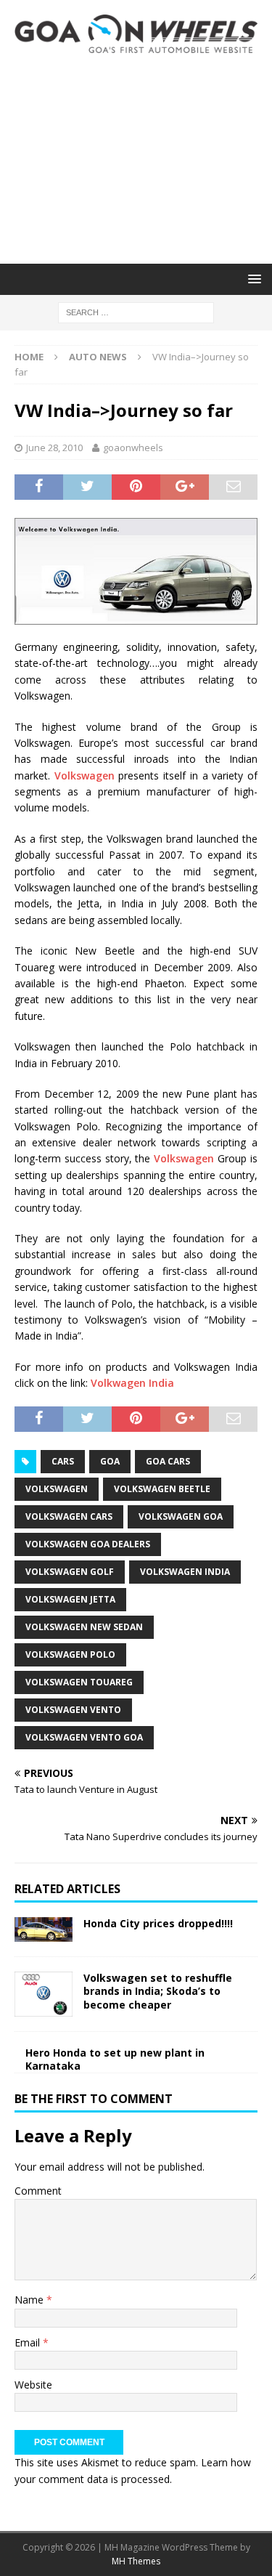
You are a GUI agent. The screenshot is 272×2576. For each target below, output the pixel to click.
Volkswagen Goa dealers (88, 1544)
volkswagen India (185, 1572)
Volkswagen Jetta (70, 1599)
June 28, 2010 (54, 447)
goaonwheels (133, 447)
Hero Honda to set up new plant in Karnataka (115, 2059)
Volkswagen (85, 775)
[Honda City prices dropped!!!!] (44, 1930)
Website (33, 2385)
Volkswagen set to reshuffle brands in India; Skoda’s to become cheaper (158, 1991)
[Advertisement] (136, 158)
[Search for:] (136, 311)
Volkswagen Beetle (162, 1489)
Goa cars (168, 1461)
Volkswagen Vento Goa (84, 1737)
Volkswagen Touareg (79, 1682)
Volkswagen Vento (73, 1710)
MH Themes (136, 2561)
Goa (110, 1461)
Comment (38, 2191)
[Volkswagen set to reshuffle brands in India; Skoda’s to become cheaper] (44, 1994)
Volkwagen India (132, 1383)
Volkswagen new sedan (84, 1627)
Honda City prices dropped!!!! (158, 1923)
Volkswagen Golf (70, 1572)
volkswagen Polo (70, 1654)
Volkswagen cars (69, 1516)
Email (29, 2342)
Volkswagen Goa (181, 1516)
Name (30, 2300)
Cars (63, 1461)
